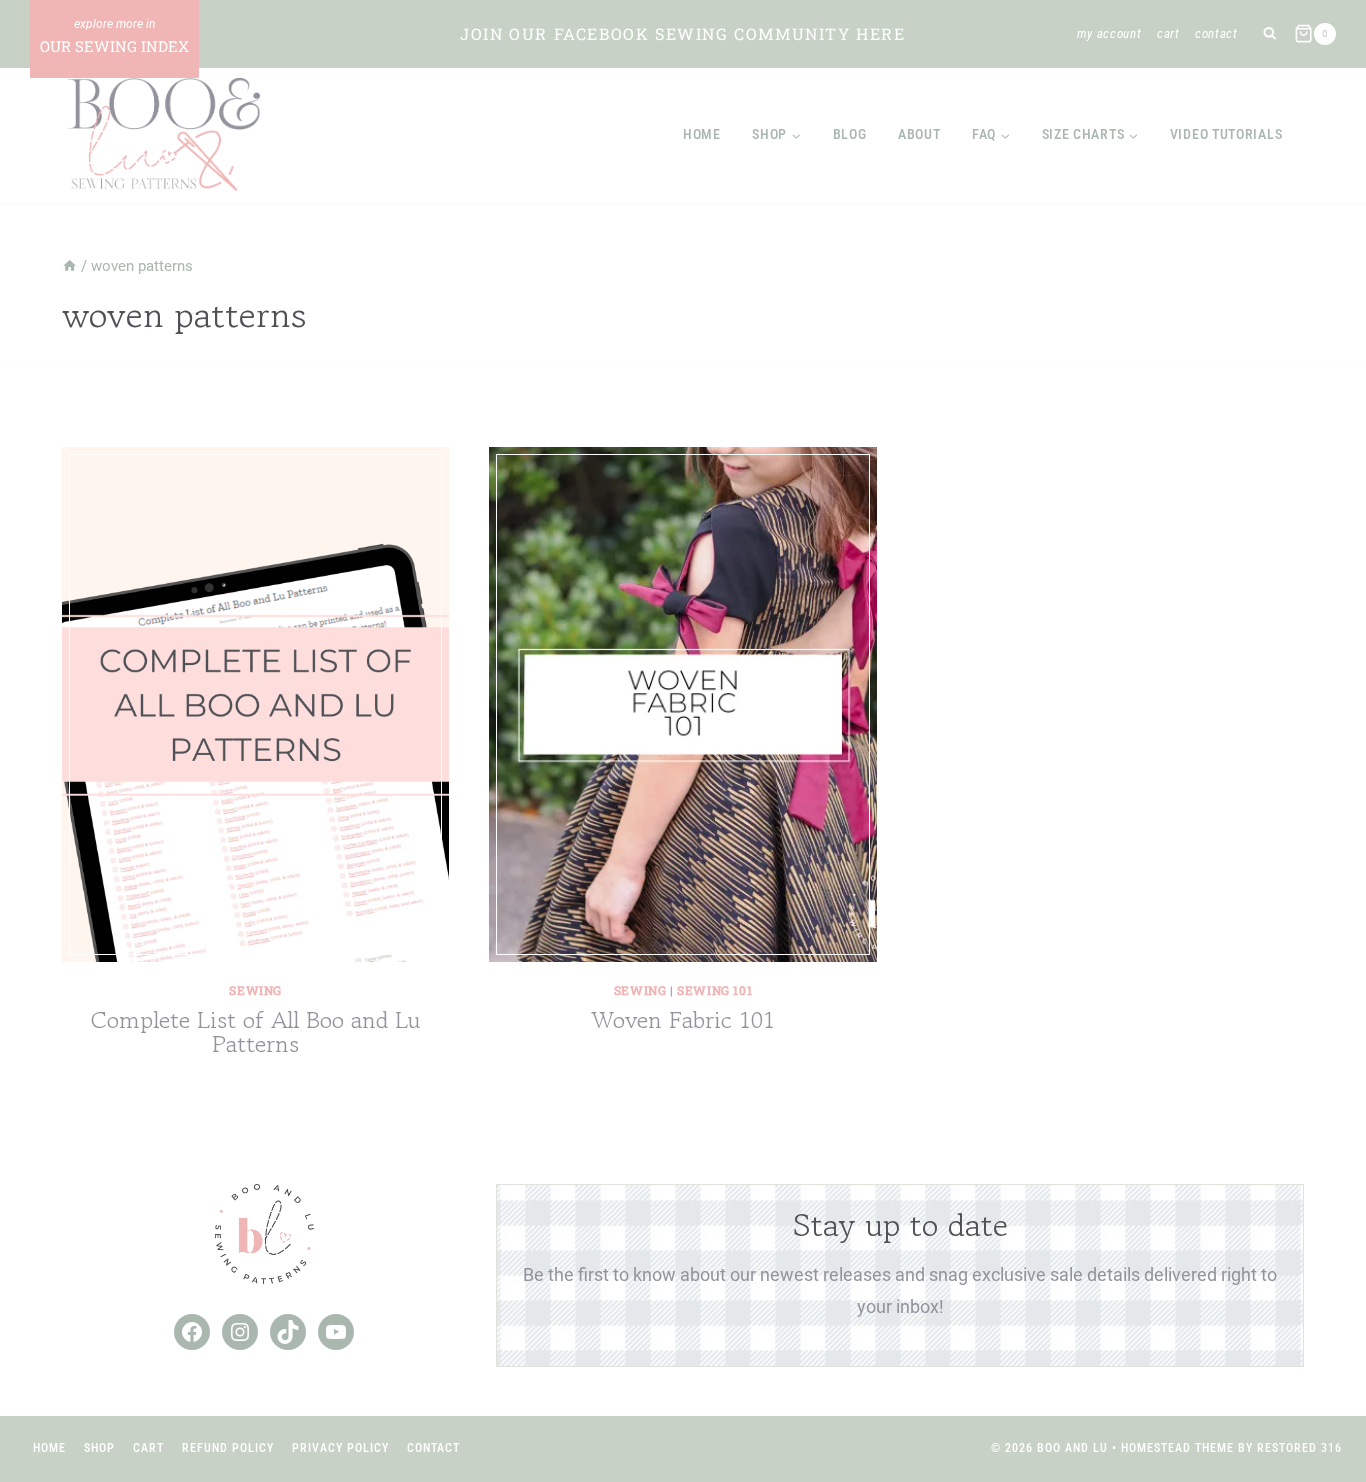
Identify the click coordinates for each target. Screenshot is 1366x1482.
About (919, 134)
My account (1109, 33)
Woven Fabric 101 (682, 1019)
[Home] (69, 266)
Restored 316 (1299, 1448)
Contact (1216, 33)
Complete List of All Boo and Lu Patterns (255, 1031)
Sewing (255, 990)
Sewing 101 (714, 990)
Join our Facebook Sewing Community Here (682, 33)
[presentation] (255, 704)
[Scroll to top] (1314, 1401)
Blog (850, 134)
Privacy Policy (340, 1448)
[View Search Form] (1269, 34)
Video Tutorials (1226, 134)
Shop (99, 1448)
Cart (1168, 33)
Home (702, 134)
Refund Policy (228, 1448)
